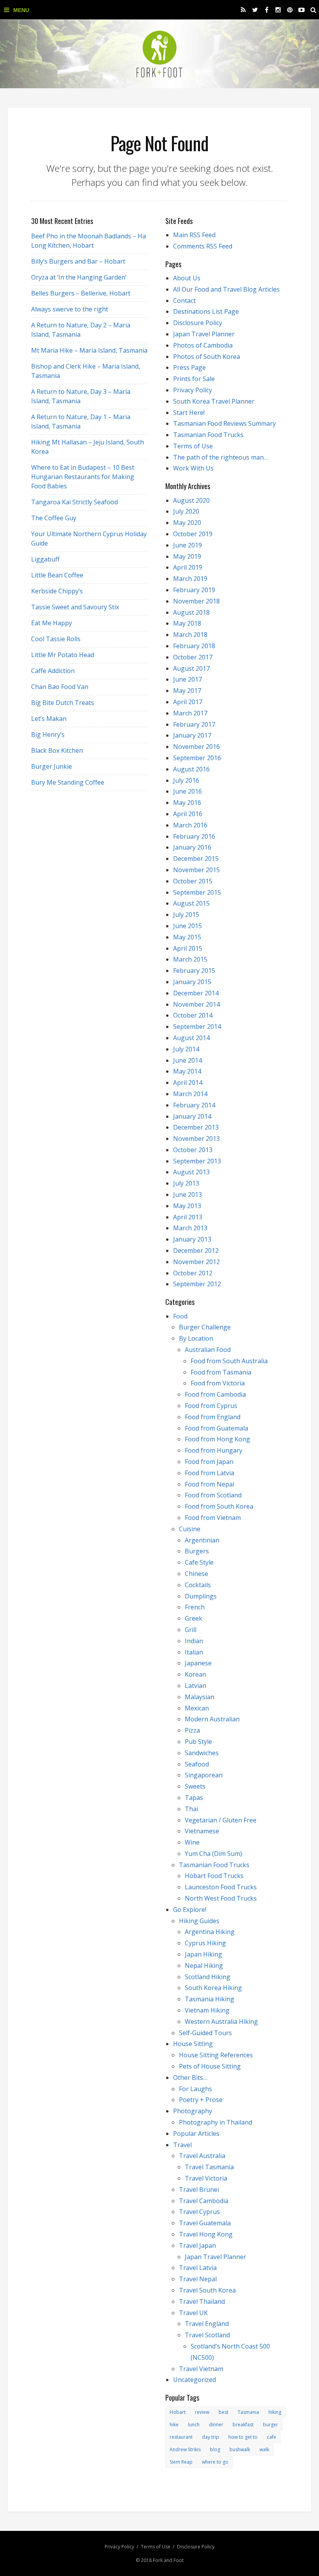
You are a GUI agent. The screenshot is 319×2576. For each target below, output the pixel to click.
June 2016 (188, 791)
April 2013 (188, 1217)
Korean (195, 1674)
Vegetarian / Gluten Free (221, 1820)
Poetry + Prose (201, 2100)
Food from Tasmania (221, 1372)
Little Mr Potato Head (63, 655)
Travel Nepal (198, 2279)
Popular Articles (196, 2134)
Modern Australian (212, 1719)
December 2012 (196, 1250)
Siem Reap (181, 2462)
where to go (215, 2462)
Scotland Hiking (208, 1977)
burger (271, 2425)
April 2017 (188, 702)
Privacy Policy (193, 390)
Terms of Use (193, 446)
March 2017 (190, 713)
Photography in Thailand (216, 2122)
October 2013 (193, 1150)
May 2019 (187, 556)
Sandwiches (202, 1753)
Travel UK (193, 2313)
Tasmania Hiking (209, 1999)
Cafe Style (199, 1562)
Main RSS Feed (194, 235)
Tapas (194, 1798)
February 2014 (194, 1105)
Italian (194, 1652)
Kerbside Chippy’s (57, 591)
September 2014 (197, 1027)
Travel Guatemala (205, 2223)
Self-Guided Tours (205, 2033)
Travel (182, 2145)
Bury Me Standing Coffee (68, 782)
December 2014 (196, 993)
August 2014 (191, 1038)
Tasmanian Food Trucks (208, 435)
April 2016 (188, 814)
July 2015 (186, 915)
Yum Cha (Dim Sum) (213, 1854)
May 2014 (187, 1071)
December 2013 (196, 1127)
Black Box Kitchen (57, 750)
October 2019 (193, 534)
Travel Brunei (199, 2190)
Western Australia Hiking (221, 2022)
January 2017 (192, 735)
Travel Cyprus (199, 2212)
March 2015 (190, 959)
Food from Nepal (209, 1484)
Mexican (197, 1708)
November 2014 (196, 1004)
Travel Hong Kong (206, 2234)
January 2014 (192, 1116)
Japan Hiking (203, 1954)
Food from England (213, 1417)
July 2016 (186, 780)
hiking (275, 2412)
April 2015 (188, 948)
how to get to (243, 2437)
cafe (272, 2437)
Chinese (196, 1574)
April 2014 (188, 1083)
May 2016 (187, 803)
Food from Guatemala (216, 1428)
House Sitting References (216, 2055)
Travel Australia (202, 2156)
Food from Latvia (209, 1473)
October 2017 (193, 657)
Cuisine (190, 1529)
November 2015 (196, 870)
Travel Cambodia (204, 2201)
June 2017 (188, 679)
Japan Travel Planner (204, 334)
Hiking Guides (199, 1921)
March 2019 (190, 579)
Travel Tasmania (209, 2167)
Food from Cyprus (211, 1406)
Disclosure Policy (198, 323)
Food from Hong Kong (217, 1439)
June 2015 (188, 926)
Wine (192, 1842)
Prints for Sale (194, 379)
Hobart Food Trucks (214, 1876)
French (195, 1607)
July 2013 (186, 1183)
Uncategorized (195, 2380)
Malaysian (200, 1697)
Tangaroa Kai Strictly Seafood (74, 502)
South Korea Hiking (213, 1988)
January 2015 (192, 982)
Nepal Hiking (204, 1966)
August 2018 (191, 612)
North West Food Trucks (221, 1898)
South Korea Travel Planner (214, 401)
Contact (184, 301)
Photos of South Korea (207, 357)
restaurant (181, 2437)
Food (180, 1316)
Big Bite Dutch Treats (63, 703)
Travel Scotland (207, 2335)
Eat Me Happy (52, 623)
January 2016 (192, 847)
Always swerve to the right (70, 309)
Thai (191, 1809)
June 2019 (188, 545)
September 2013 (197, 1161)
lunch (194, 2425)
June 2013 (188, 1194)
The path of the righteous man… (221, 457)
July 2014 (186, 1049)
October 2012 (193, 1273)
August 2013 (191, 1172)
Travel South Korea (207, 2290)
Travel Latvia (198, 2268)
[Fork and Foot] (159, 54)
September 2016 (197, 758)
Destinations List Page (206, 311)
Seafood (197, 1764)
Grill (191, 1630)
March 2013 (190, 1228)
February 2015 (194, 971)
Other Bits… (190, 2078)
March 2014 (190, 1094)
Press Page (189, 367)
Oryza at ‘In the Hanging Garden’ (79, 277)
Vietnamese (202, 1831)
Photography (193, 2111)
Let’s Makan (49, 719)
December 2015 (196, 859)
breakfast (243, 2425)
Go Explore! (190, 1910)
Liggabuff (45, 559)
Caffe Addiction (53, 671)
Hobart (178, 2412)
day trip (210, 2437)
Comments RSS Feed (203, 246)
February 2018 (194, 646)
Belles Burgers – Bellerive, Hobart (81, 293)
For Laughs (195, 2089)
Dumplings (201, 1596)
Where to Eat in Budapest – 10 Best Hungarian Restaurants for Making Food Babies (83, 477)
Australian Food (208, 1350)
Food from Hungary (214, 1450)
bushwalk (240, 2449)
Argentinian (202, 1540)
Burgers (197, 1551)
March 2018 (190, 635)
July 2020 (186, 511)
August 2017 (191, 668)
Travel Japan (197, 2245)
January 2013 (192, 1239)
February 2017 (194, 724)
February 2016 (194, 836)
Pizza (192, 1730)
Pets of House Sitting (210, 2066)
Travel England (207, 2324)
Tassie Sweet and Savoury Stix (75, 607)
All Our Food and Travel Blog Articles (226, 289)
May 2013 (187, 1206)
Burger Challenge (205, 1327)
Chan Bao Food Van (60, 687)
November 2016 (196, 747)
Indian (194, 1641)
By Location (196, 1338)
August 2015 (191, 903)
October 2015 (193, 881)
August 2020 (191, 500)
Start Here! (189, 413)
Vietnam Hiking (207, 2010)
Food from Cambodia (215, 1394)
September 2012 (197, 1284)
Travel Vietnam (201, 2369)
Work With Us (193, 468)
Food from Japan (209, 1462)
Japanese (198, 1663)
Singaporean (204, 1775)
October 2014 (193, 1015)
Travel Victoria (206, 2178)
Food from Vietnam (213, 1518)
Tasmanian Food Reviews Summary (224, 423)
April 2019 (188, 567)
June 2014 (188, 1060)
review (202, 2412)
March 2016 (190, 825)
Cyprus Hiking (205, 1943)
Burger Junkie (52, 766)
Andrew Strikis (185, 2449)
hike (174, 2425)
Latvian (195, 1686)
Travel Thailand (202, 2301)
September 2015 (197, 892)
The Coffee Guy (54, 518)
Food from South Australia (229, 1361)
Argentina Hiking (210, 1932)
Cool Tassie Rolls (56, 639)
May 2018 (187, 623)
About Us (187, 278)
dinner (216, 2425)
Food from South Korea (219, 1506)
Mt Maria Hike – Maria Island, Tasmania (89, 350)
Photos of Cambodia (203, 345)
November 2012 (196, 1262)
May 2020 (187, 523)
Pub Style (198, 1742)
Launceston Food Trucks (221, 1887)
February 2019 (194, 590)
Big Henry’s (48, 735)
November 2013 (196, 1138)
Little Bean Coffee (57, 575)
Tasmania (248, 2412)
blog (215, 2449)
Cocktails (198, 1585)
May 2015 (187, 937)
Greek (194, 1618)
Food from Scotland (213, 1495)
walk (264, 2449)
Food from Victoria (218, 1383)
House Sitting (193, 2044)
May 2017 (187, 691)
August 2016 (191, 769)
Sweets (195, 1786)
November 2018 (196, 601)
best (223, 2412)
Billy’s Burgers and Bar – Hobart (78, 261)
